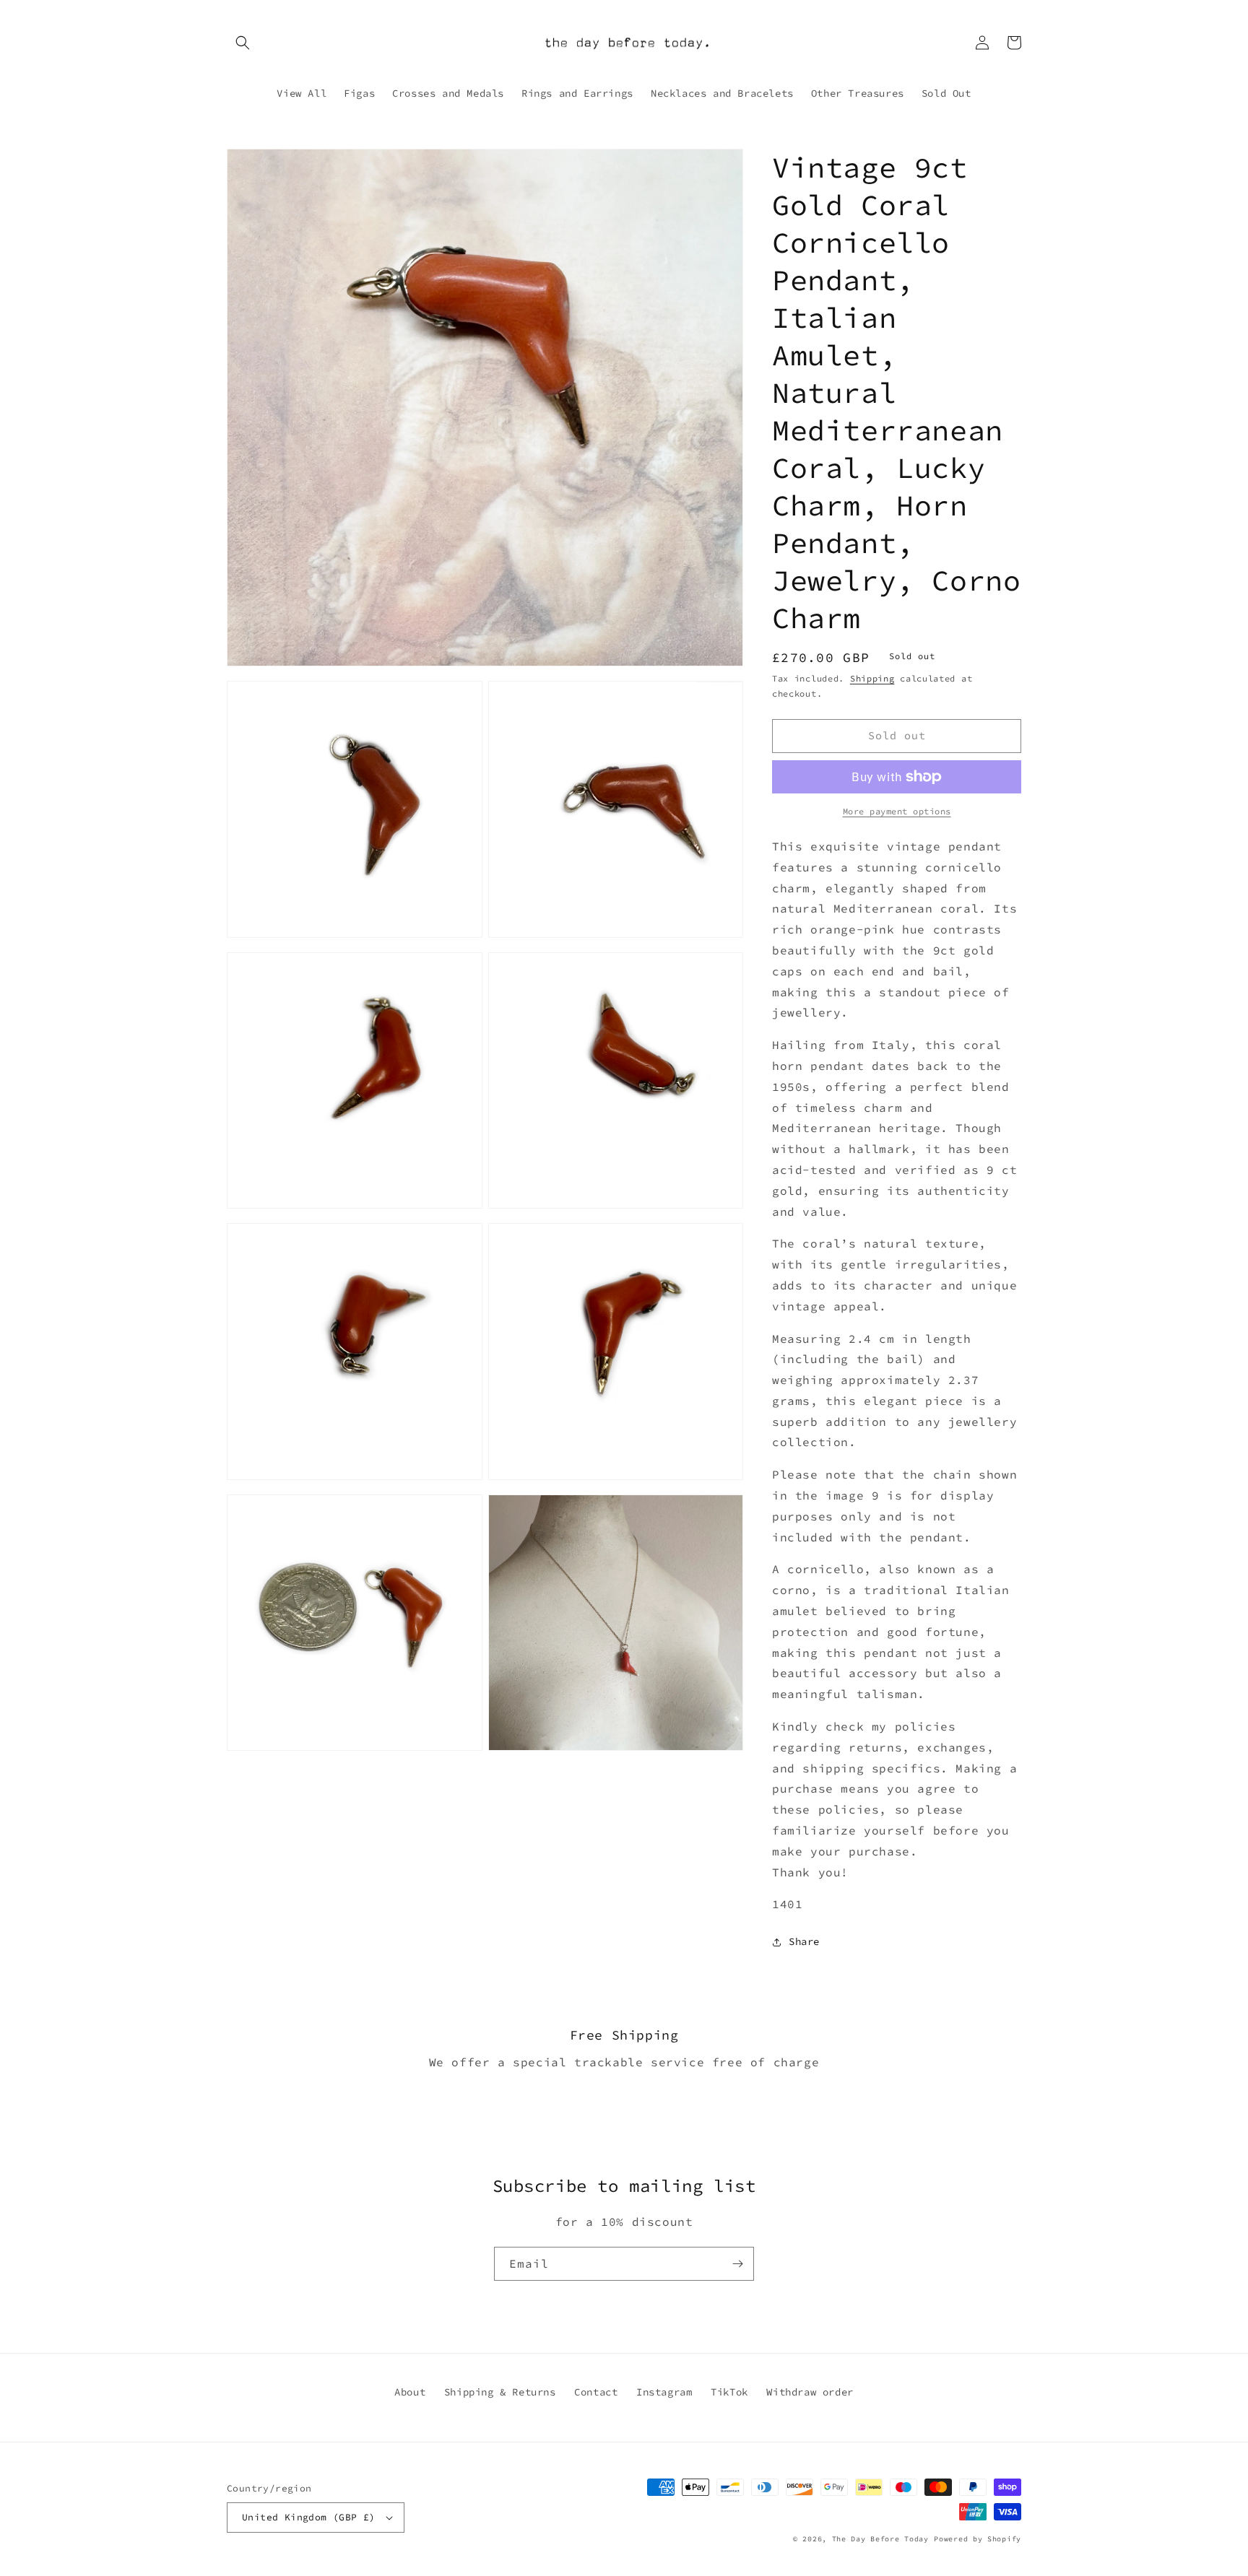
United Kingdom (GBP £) (309, 2517)
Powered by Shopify (978, 2539)
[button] (243, 43)
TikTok (729, 2392)
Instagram (664, 2392)
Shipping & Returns (500, 2392)
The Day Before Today (880, 2539)
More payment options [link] (897, 811)
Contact (596, 2392)
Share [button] (804, 1941)
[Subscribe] (737, 2264)
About (410, 2392)
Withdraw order (810, 2392)
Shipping (872, 678)
